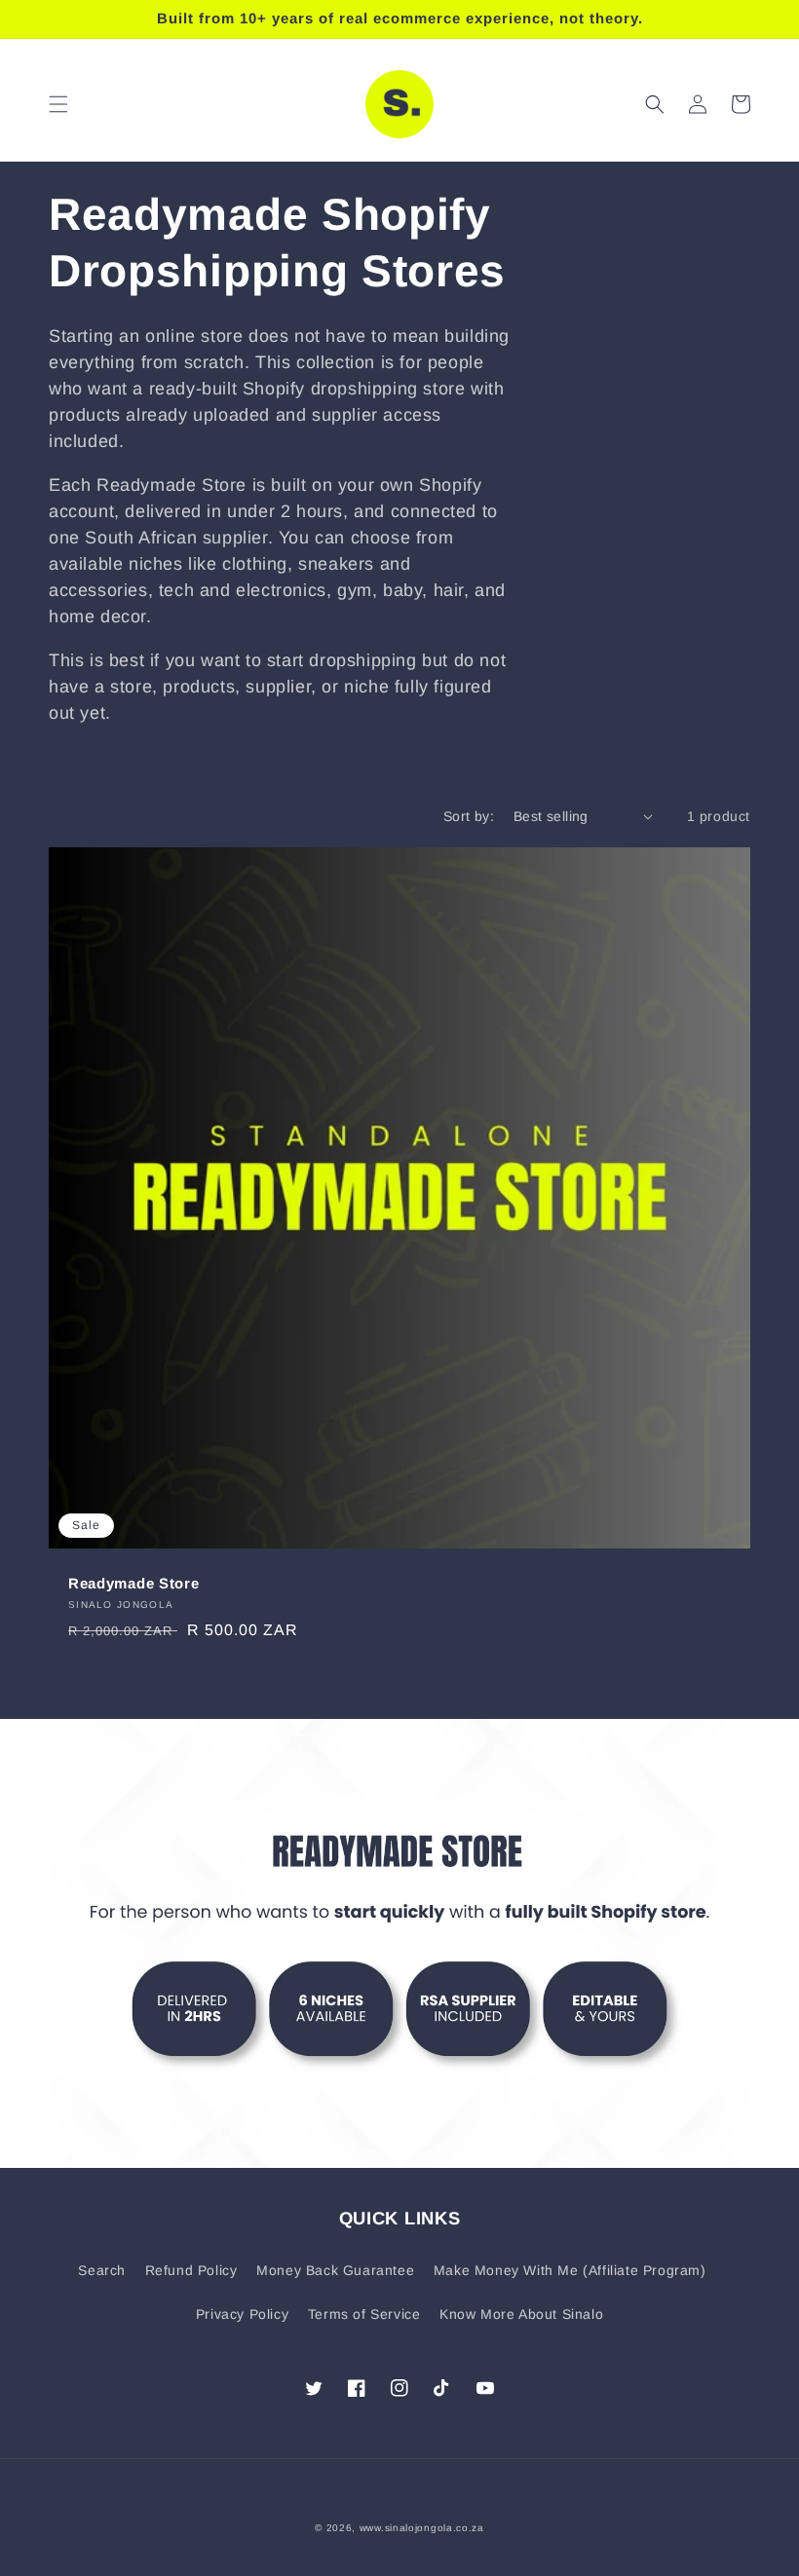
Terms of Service (364, 2314)
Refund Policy (191, 2270)
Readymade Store (133, 1583)
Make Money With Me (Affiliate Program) (570, 2270)
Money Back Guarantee (335, 2270)
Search (102, 2270)
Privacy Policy (242, 2314)
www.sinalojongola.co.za (422, 2528)
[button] (58, 104)
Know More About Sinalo (521, 2314)
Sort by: (469, 816)
